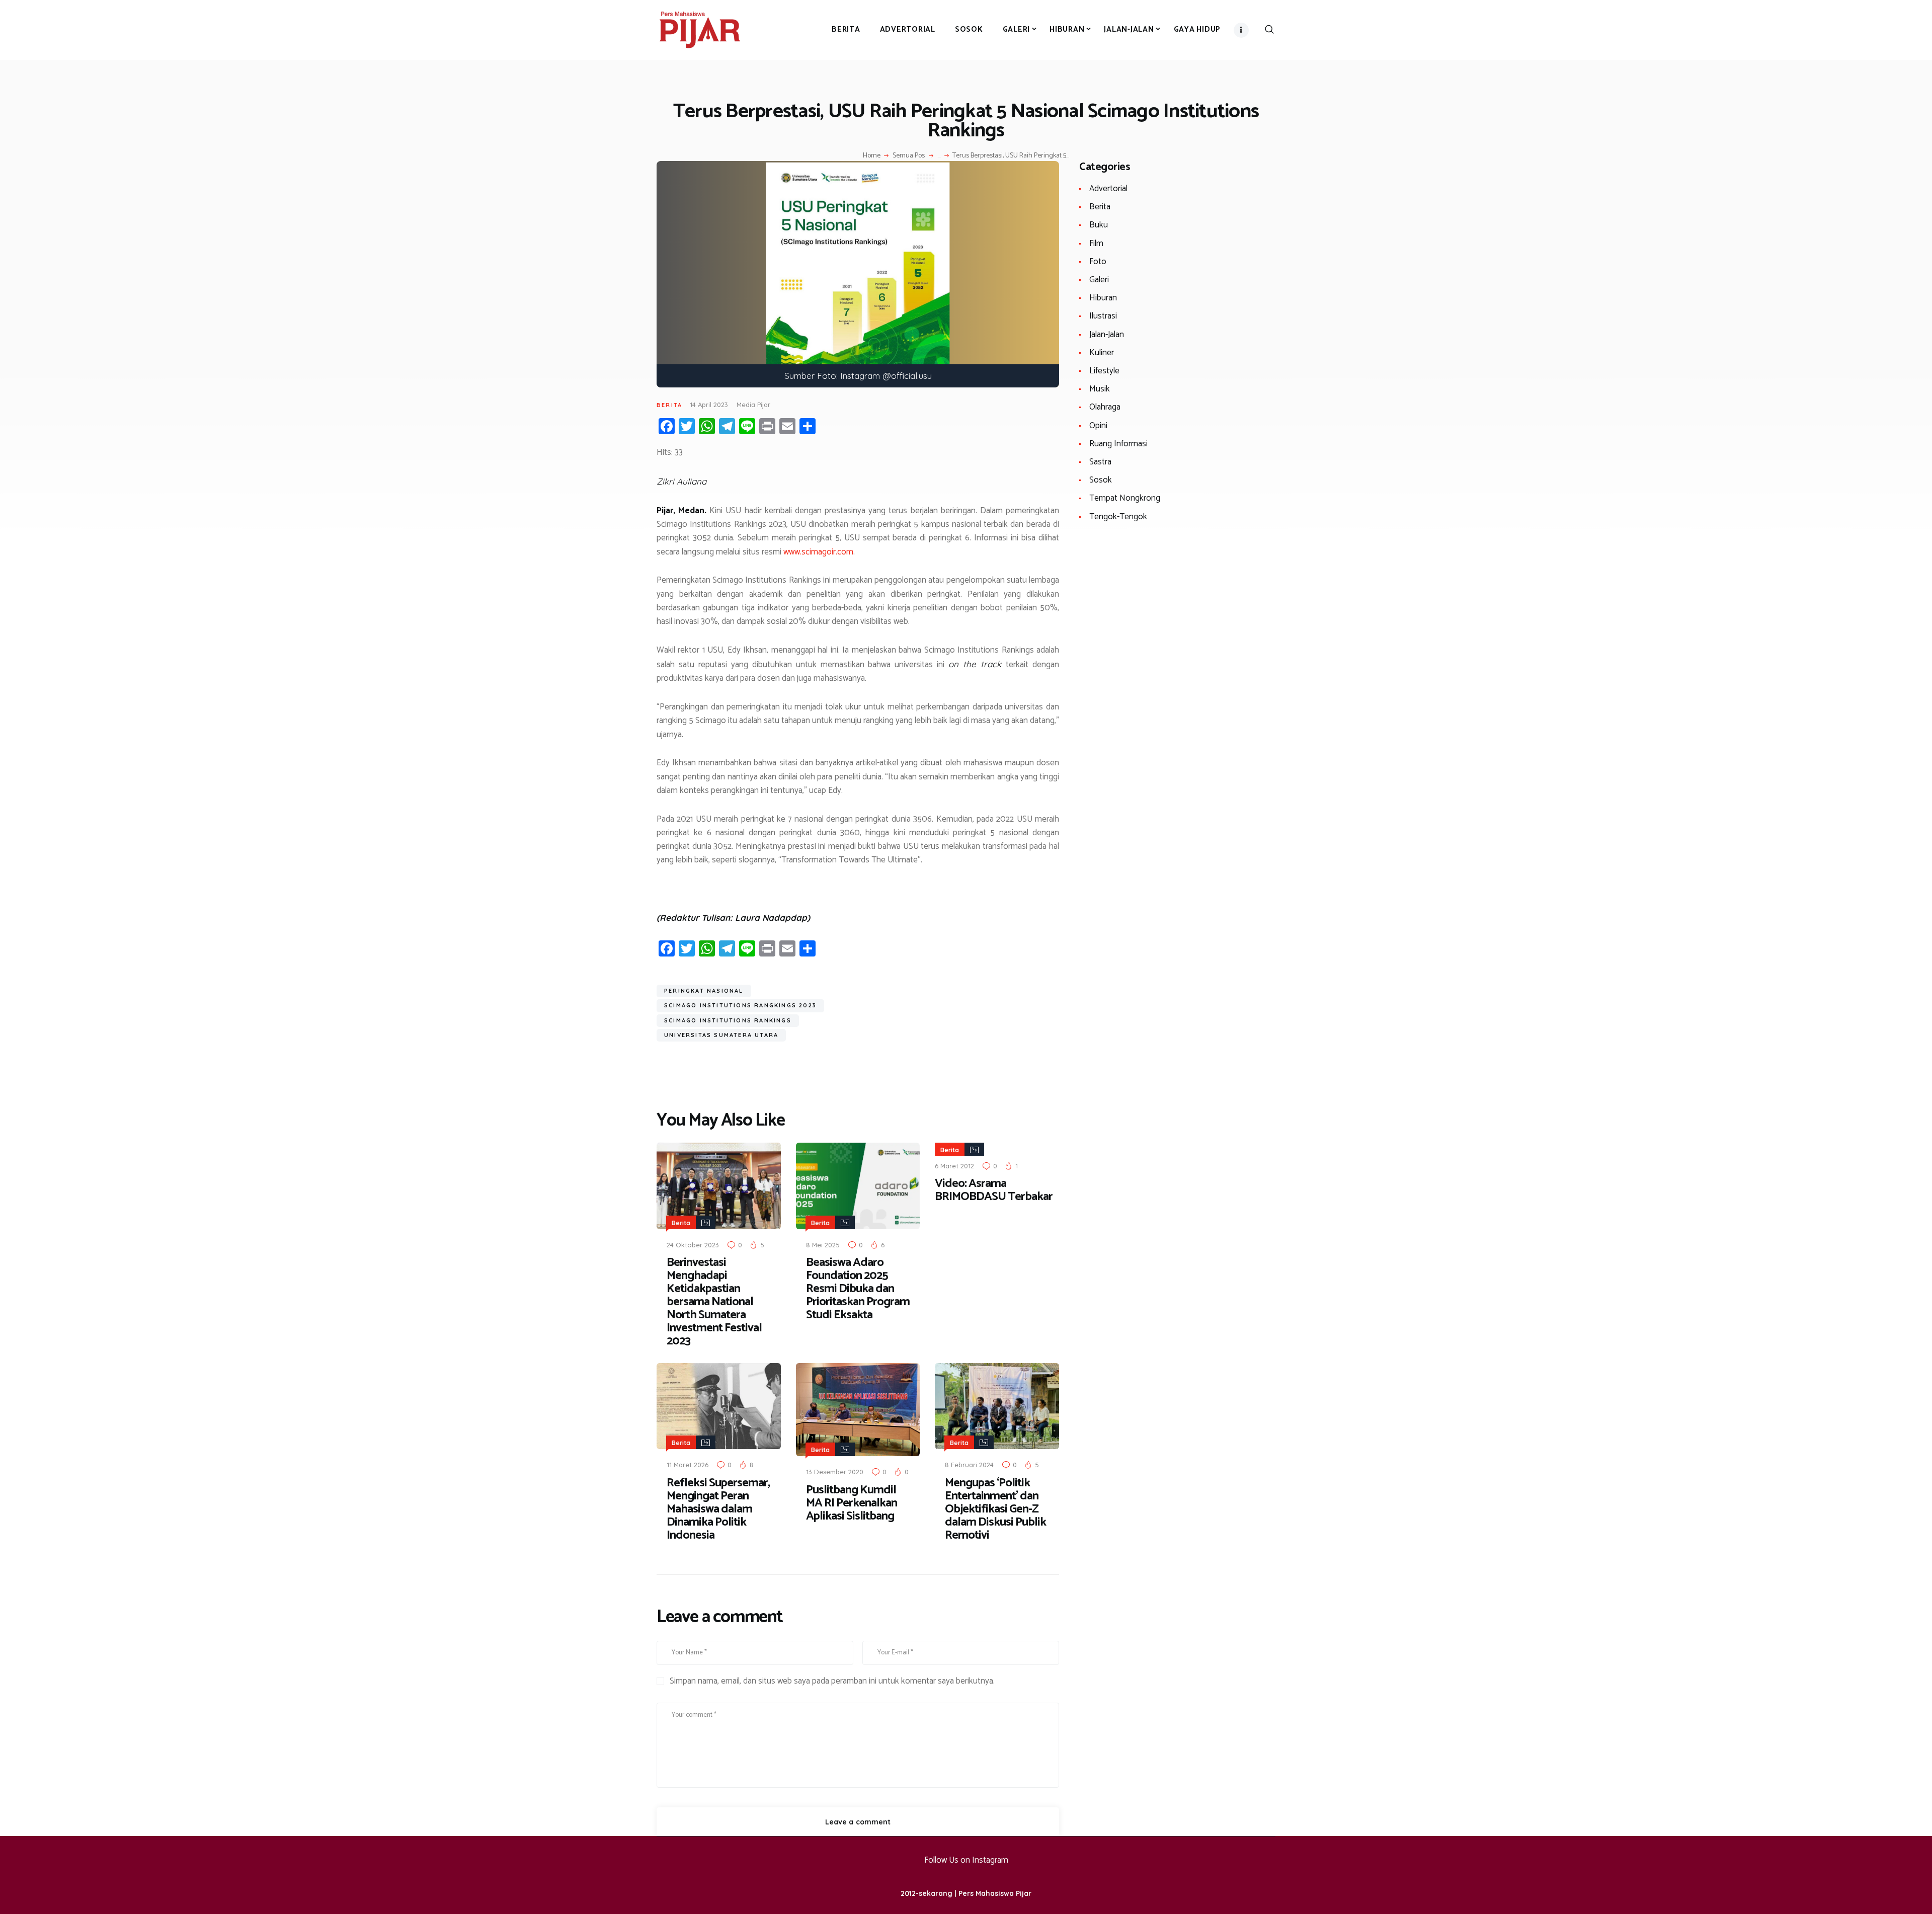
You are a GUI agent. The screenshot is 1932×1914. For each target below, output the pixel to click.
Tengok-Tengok (1118, 517)
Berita (669, 405)
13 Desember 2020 (835, 1472)
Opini (1098, 426)
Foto (1098, 262)
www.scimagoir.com (818, 552)
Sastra (1100, 462)
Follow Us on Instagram (966, 1860)
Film (1096, 244)
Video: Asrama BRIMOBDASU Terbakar (994, 1190)
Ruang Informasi (1118, 444)
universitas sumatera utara (721, 1035)
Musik (1100, 389)
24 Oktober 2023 (693, 1245)
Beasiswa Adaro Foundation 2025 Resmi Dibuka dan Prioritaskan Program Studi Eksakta (858, 1289)
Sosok (1101, 480)
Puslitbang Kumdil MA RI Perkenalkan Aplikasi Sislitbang (852, 1503)
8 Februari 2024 (969, 1465)
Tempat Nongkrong (1125, 498)
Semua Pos (909, 156)
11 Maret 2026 (688, 1465)
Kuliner (1102, 353)
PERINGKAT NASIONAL (704, 991)
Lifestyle (1104, 371)
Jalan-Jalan (1107, 335)
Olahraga (1105, 407)
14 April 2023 (709, 405)
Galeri (1099, 280)
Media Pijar (753, 405)
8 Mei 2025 (823, 1245)
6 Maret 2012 (954, 1166)
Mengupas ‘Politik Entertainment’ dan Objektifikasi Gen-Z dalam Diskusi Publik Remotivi (995, 1509)
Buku (1099, 225)
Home (872, 156)
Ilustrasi (1103, 316)
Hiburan (1103, 298)
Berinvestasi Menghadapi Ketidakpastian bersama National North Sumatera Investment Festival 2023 (714, 1302)
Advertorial (1108, 189)
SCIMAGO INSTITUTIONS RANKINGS (728, 1020)
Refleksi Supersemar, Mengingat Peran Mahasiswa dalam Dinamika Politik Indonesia (718, 1509)
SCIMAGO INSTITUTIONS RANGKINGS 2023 (740, 1005)
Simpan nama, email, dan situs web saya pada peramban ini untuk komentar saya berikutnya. (832, 1682)
